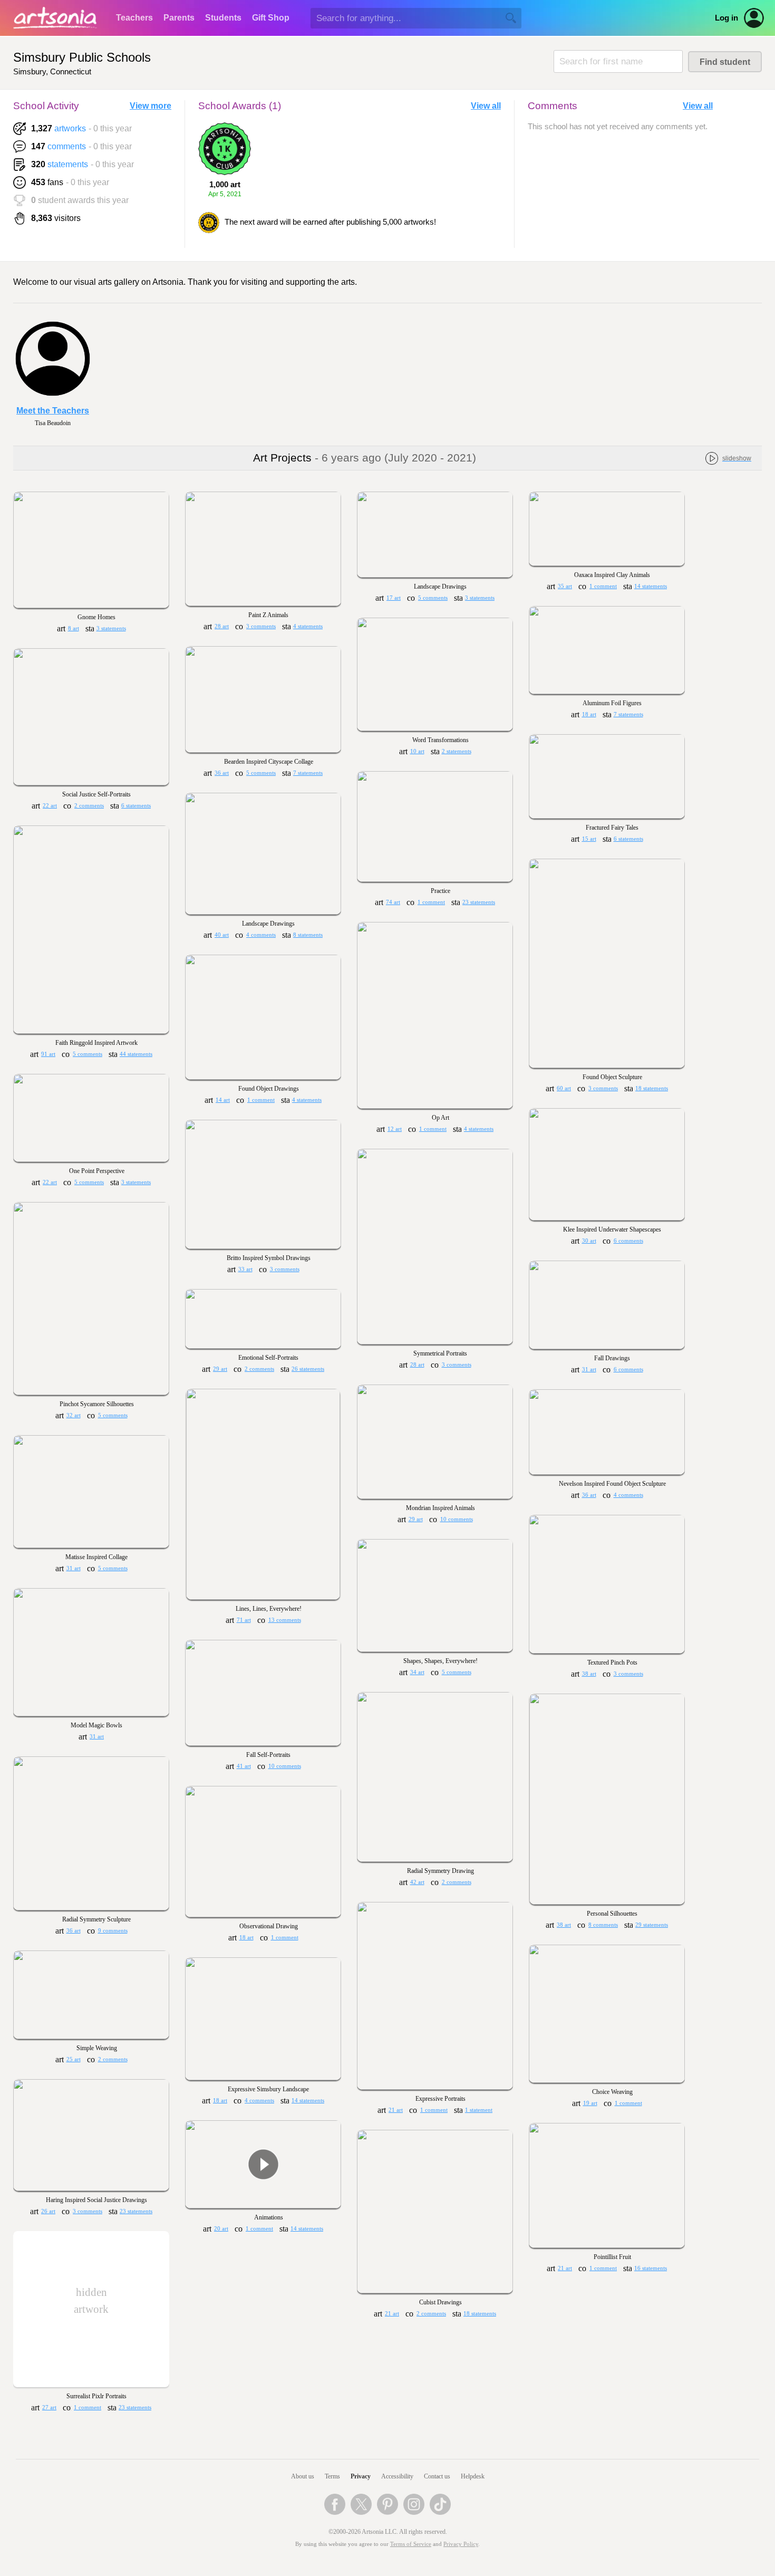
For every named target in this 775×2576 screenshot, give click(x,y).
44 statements (136, 1054)
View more (151, 106)
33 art (245, 1269)
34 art (417, 1672)
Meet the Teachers (53, 411)
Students (223, 18)
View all (486, 106)
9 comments (113, 1931)
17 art (394, 598)
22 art (50, 806)
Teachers (134, 18)
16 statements (651, 2268)
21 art (396, 2110)
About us (303, 2476)
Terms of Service (411, 2544)
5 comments (433, 598)
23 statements (479, 902)
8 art (74, 628)
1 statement (479, 2110)
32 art (74, 1415)
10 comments (457, 1519)
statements (68, 164)
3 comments (261, 626)
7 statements (628, 714)
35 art (565, 586)
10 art (417, 751)
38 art (589, 1674)
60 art (564, 1088)
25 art (74, 2059)
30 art (589, 1241)
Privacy (361, 2476)
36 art (222, 773)
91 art (48, 1054)
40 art (222, 935)
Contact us (437, 2476)
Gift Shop (271, 18)
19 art (590, 2103)
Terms (332, 2476)
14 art (223, 1100)
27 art (49, 2407)
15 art (589, 839)
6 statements (136, 806)
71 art (244, 1620)
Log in (726, 18)
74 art (393, 902)
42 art (417, 1882)
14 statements (651, 586)
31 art (589, 1369)
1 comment (603, 586)
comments (67, 146)
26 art (48, 2211)
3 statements (111, 628)
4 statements (308, 626)
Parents (179, 18)
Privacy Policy (461, 2544)
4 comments (261, 935)
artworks (70, 128)
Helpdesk (473, 2476)
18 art (589, 714)
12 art (395, 1129)
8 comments (603, 1925)
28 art (222, 626)
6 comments (628, 1241)
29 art (220, 1369)
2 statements (457, 751)
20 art (221, 2229)
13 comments (285, 1620)
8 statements (308, 935)
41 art (244, 1766)
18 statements (652, 1088)
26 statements (308, 1369)
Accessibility (397, 2476)
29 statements (652, 1925)
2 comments (89, 806)
